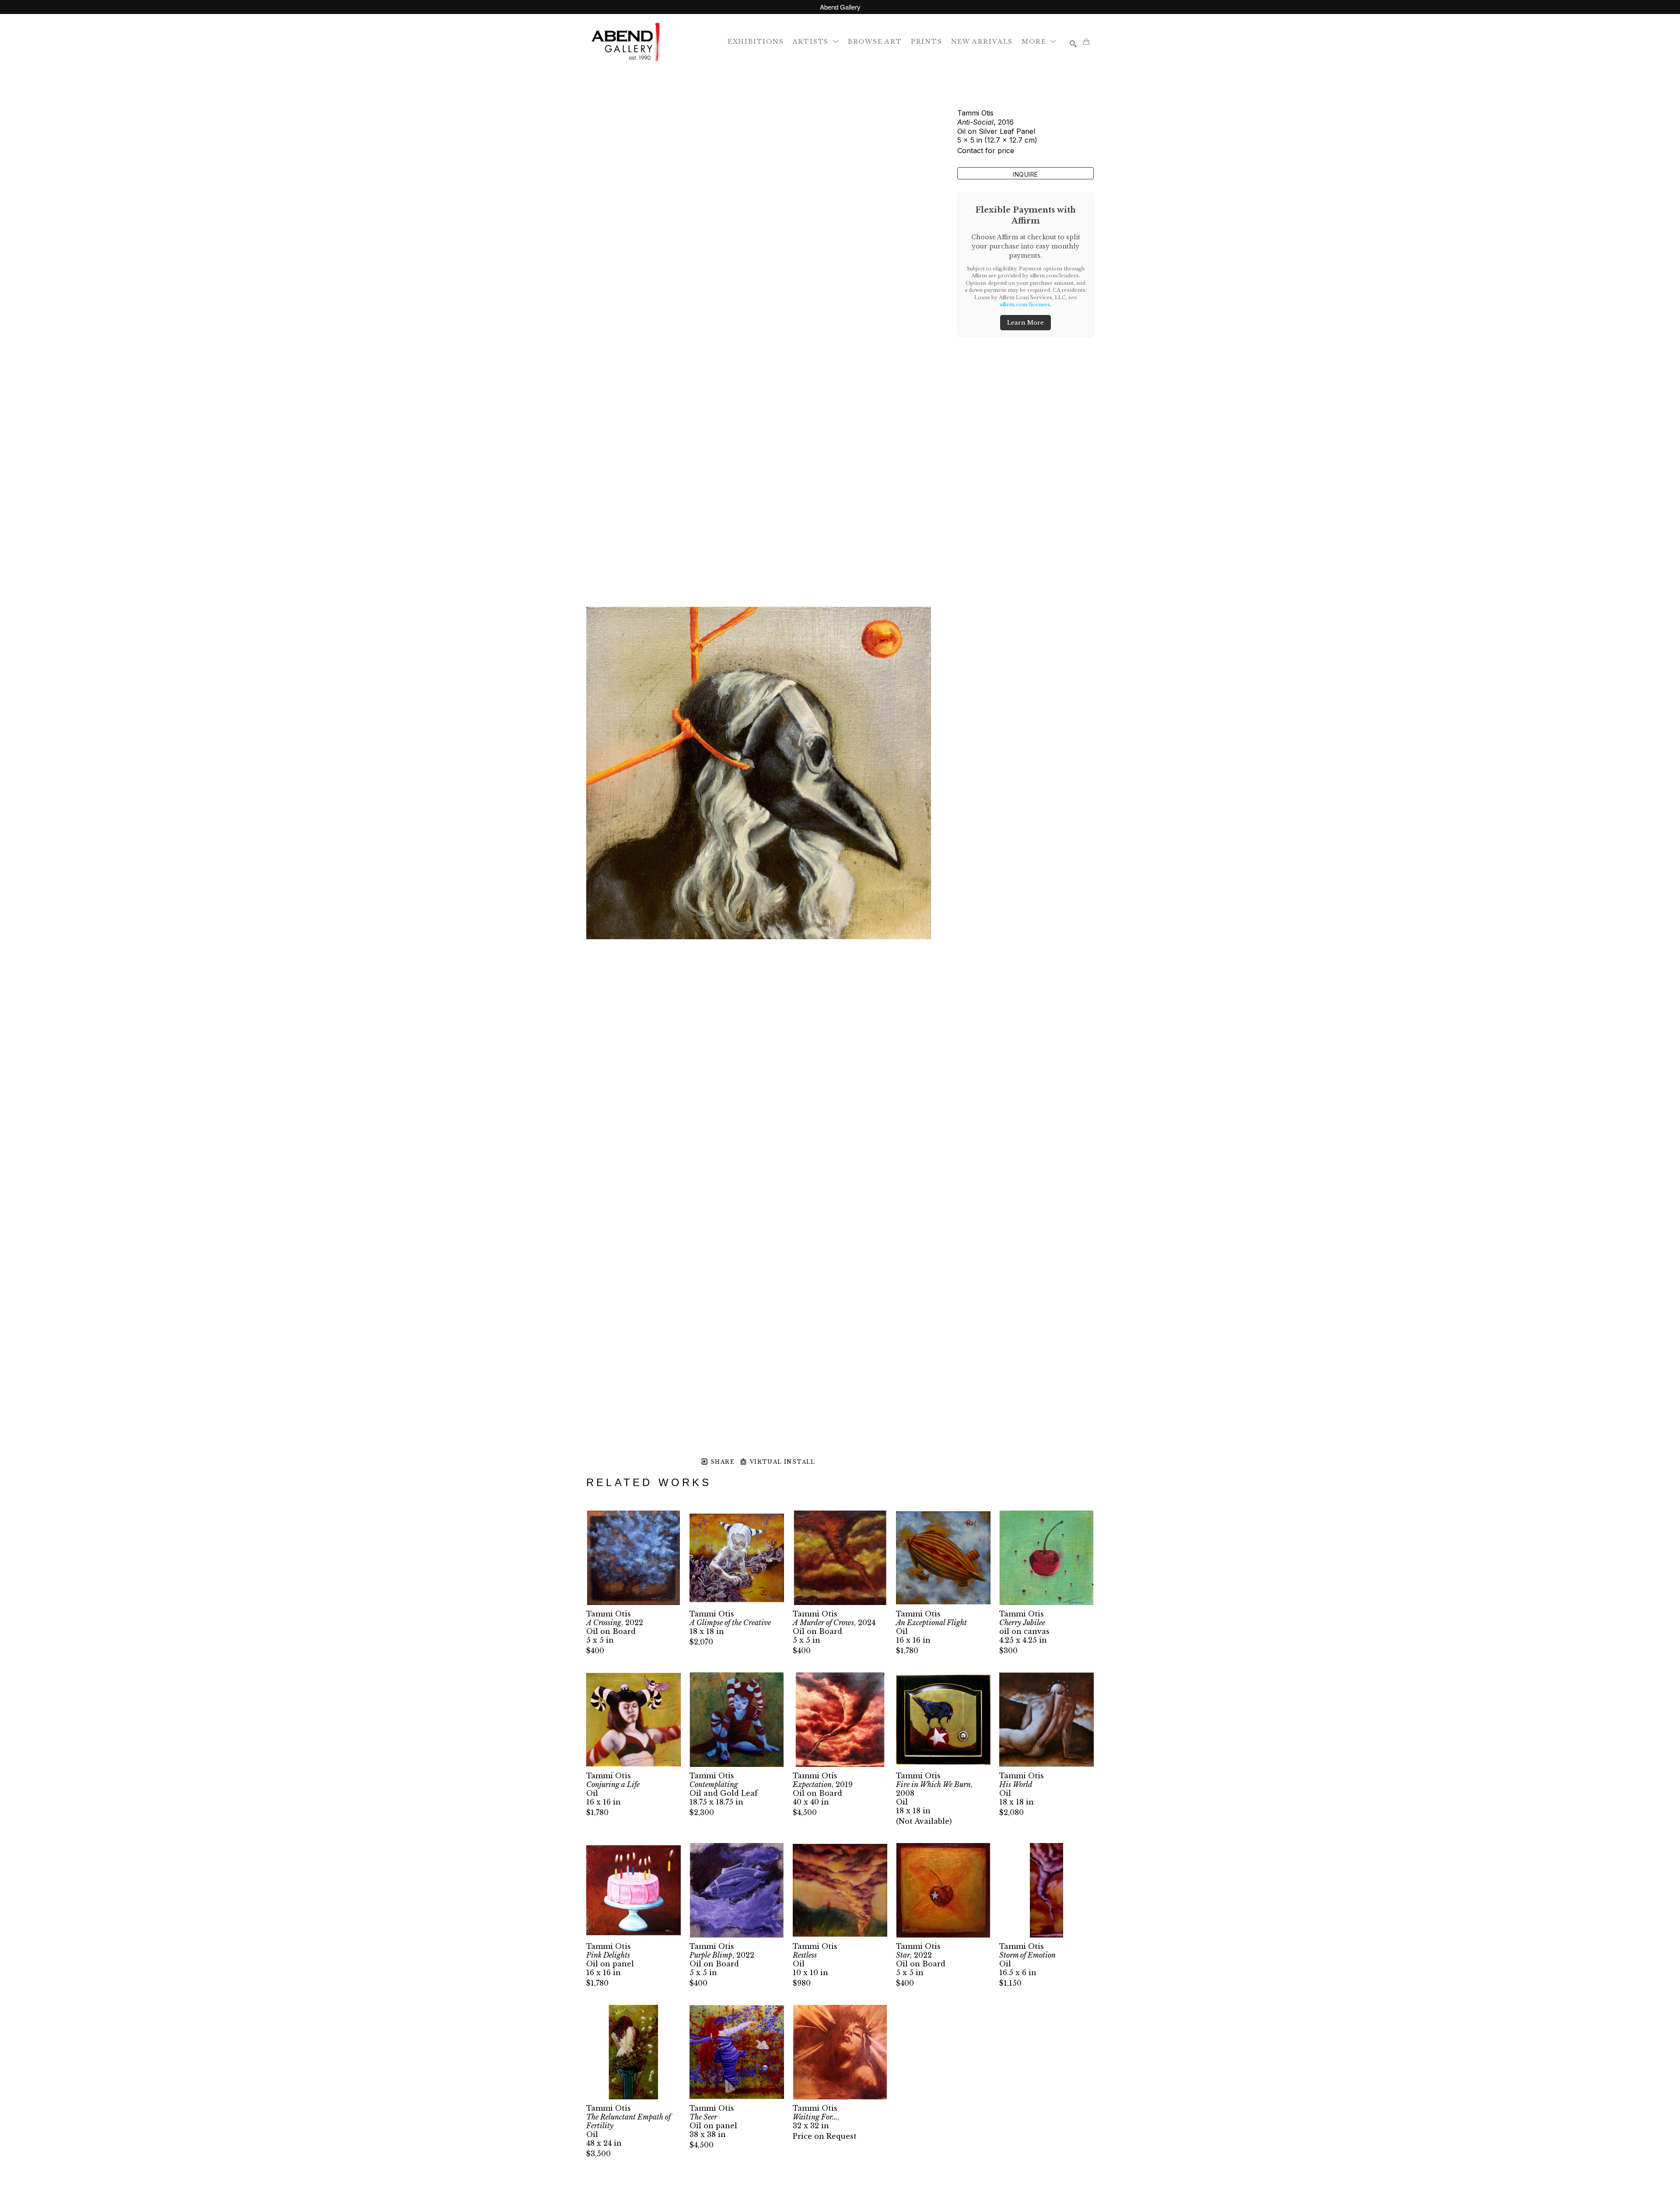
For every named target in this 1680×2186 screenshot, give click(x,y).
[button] (816, 41)
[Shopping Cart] (1086, 42)
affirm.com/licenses (1025, 304)
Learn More (1025, 323)
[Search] (1073, 44)
